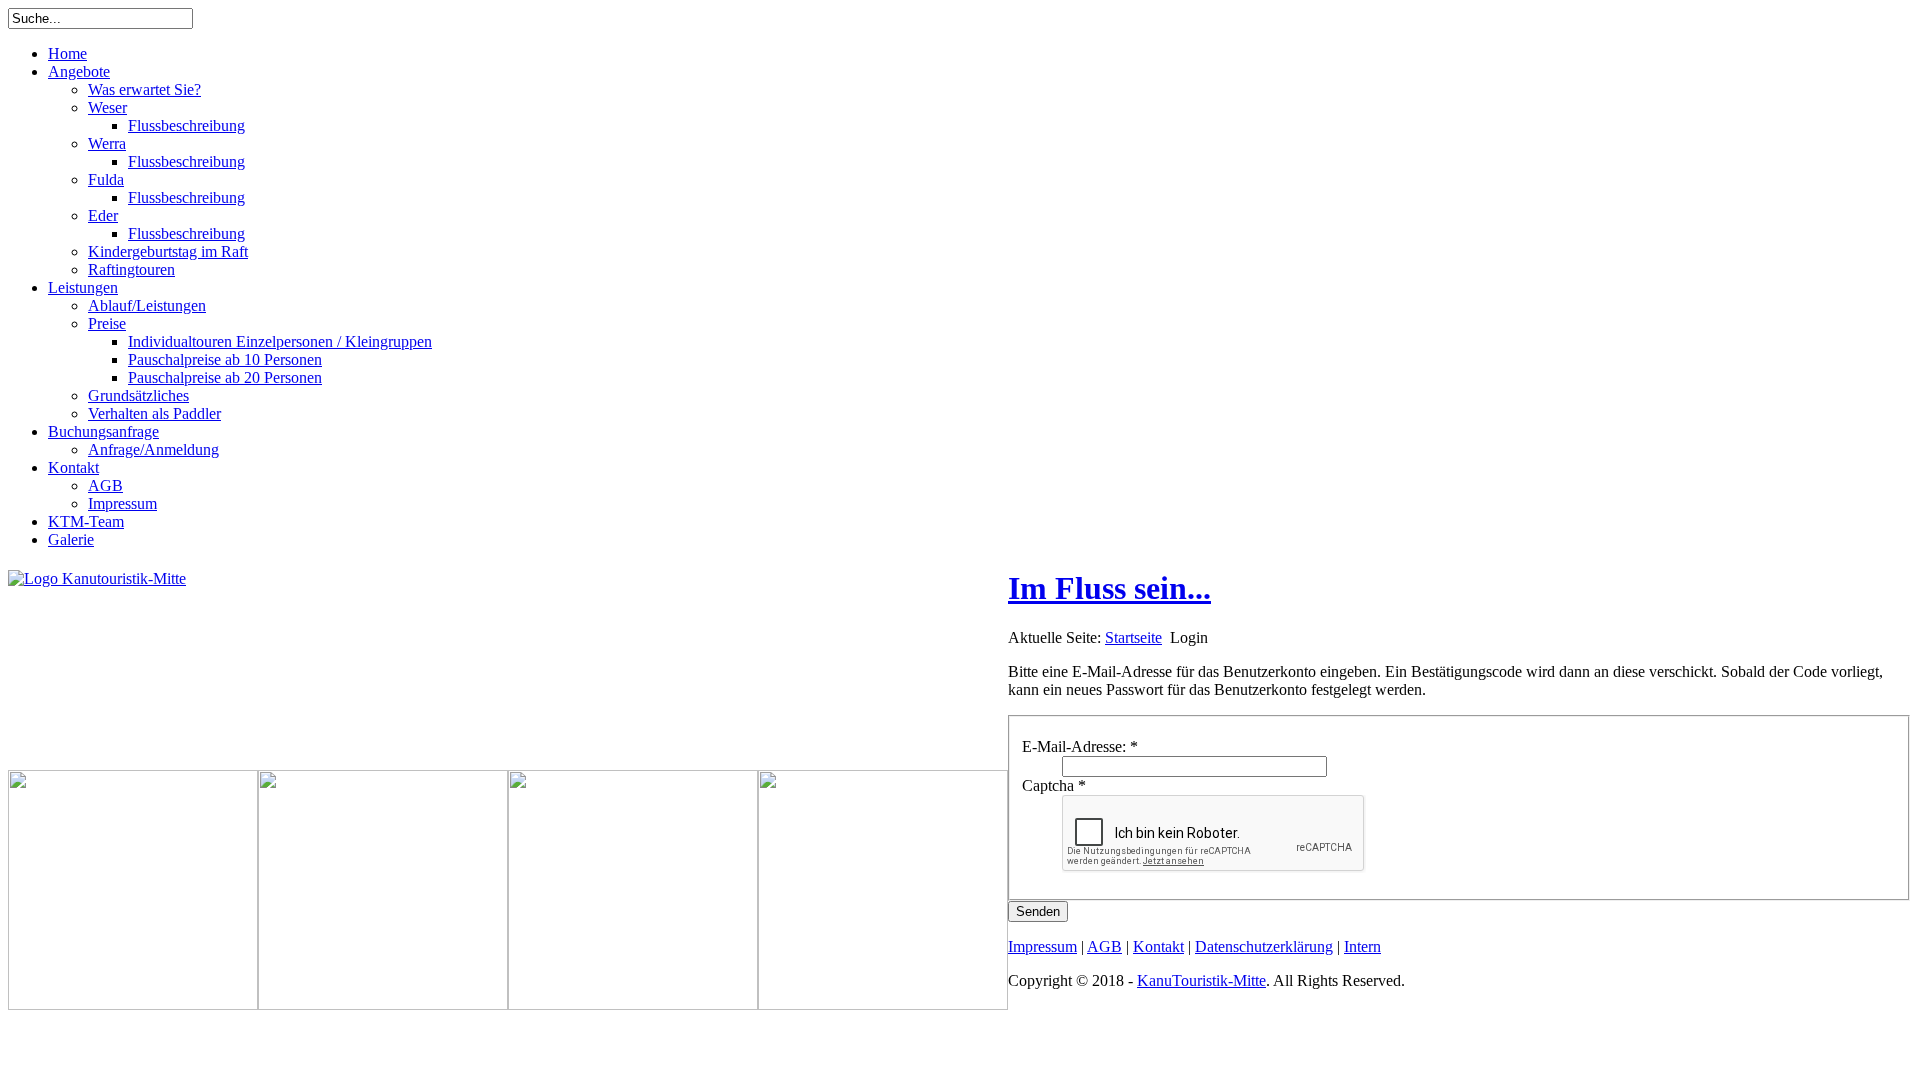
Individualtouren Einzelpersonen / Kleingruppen (280, 341)
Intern (1362, 946)
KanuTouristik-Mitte (1201, 980)
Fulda (106, 179)
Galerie (71, 539)
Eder (103, 215)
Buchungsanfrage (103, 431)
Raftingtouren (131, 269)
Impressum (122, 503)
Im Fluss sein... (1109, 588)
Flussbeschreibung (186, 125)
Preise (107, 323)
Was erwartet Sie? (144, 89)
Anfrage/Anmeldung (153, 449)
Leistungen (83, 287)
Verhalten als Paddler (154, 413)
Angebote (79, 71)
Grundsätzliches (138, 395)
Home (67, 53)
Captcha (1054, 785)
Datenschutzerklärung (1264, 946)
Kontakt (73, 467)
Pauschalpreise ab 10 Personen (225, 359)
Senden (1038, 911)
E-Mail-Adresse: (1080, 746)
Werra (107, 143)
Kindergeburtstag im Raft (168, 251)
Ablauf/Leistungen (147, 305)
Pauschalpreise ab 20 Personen (225, 377)
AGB (105, 485)
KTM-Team (86, 521)
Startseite (1133, 637)
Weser (107, 107)
